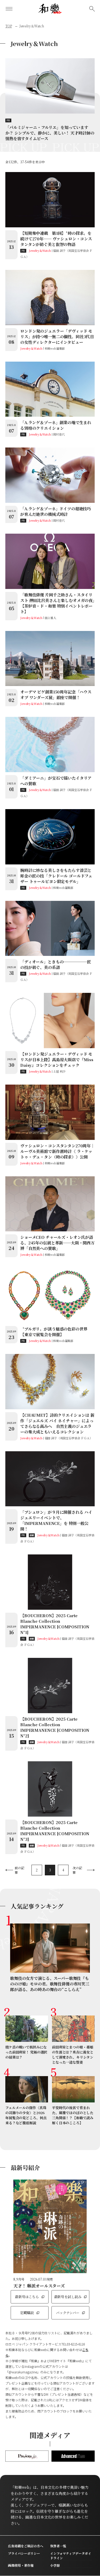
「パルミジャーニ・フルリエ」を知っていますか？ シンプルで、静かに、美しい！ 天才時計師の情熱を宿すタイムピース (50, 133)
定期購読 (27, 2313)
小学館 (55, 2565)
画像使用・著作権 (21, 2565)
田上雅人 (51, 618)
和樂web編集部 (55, 348)
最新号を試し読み (68, 2297)
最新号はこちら (27, 2297)
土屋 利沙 (59, 1071)
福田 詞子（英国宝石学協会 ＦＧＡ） (69, 1438)
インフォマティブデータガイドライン (71, 2556)
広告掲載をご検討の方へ (26, 2546)
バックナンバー (68, 2313)
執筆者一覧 (58, 2546)
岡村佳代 (59, 434)
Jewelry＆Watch (40, 250)
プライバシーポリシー (24, 2553)
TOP (9, 26)
